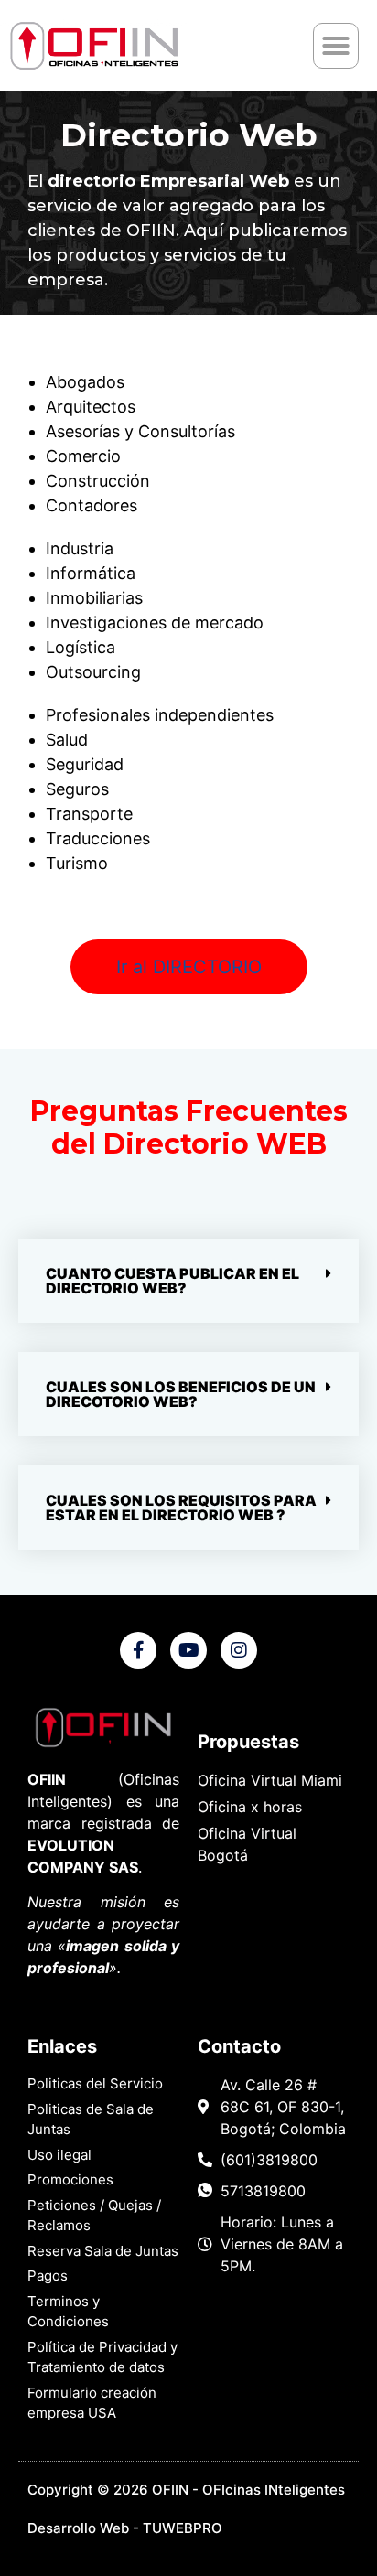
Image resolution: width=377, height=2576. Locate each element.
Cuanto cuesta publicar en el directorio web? (172, 1281)
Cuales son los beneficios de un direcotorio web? (181, 1394)
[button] (336, 46)
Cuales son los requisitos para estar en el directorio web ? (181, 1508)
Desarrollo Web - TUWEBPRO (125, 2528)
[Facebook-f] (138, 1650)
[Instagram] (239, 1650)
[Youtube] (188, 1650)
